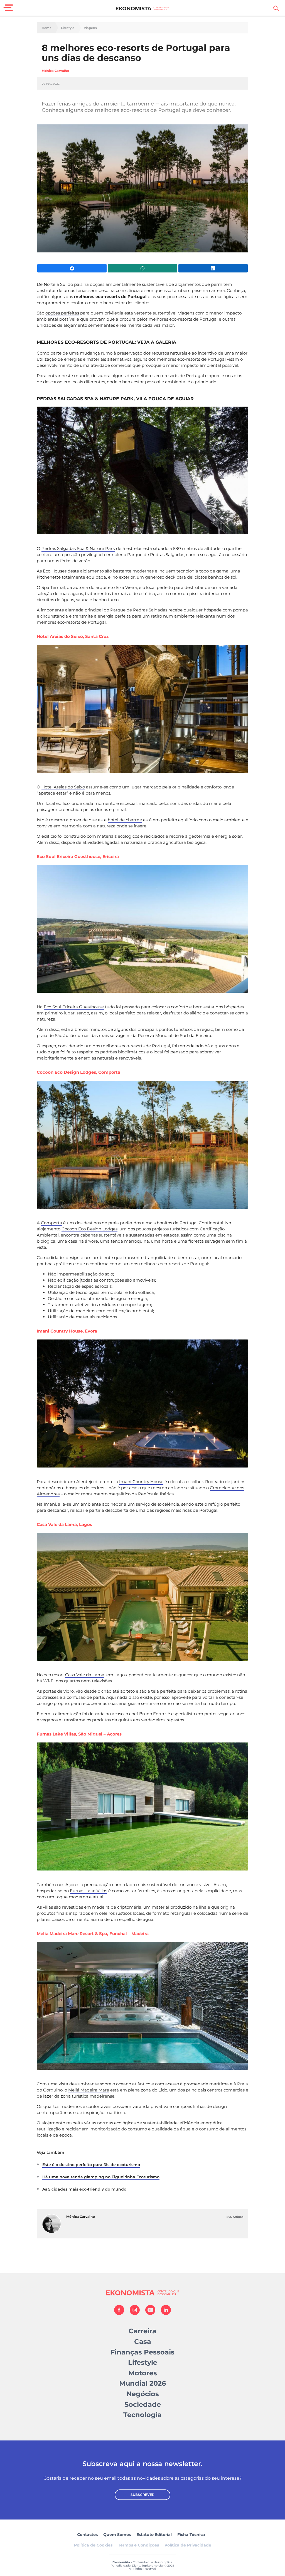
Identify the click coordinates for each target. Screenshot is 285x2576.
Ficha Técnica (191, 2535)
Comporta (51, 1223)
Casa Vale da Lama (85, 1675)
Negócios (143, 2394)
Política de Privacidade (188, 2545)
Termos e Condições (138, 2545)
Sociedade (143, 2404)
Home (47, 28)
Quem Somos (117, 2535)
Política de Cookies (93, 2545)
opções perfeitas (62, 313)
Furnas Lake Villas (89, 1891)
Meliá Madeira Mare (89, 2090)
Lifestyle (68, 28)
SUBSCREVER (142, 2495)
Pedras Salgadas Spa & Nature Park (78, 548)
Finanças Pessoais (142, 2352)
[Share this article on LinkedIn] (213, 268)
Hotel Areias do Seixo (63, 787)
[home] (143, 8)
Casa (143, 2342)
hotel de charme (125, 820)
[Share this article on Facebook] (72, 268)
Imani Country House (141, 1482)
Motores (143, 2373)
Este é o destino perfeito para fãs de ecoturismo (91, 2165)
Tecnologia (142, 2415)
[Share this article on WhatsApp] (142, 268)
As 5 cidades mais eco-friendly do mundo (84, 2189)
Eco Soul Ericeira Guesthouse (74, 1007)
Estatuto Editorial (154, 2535)
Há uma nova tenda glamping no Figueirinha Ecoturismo (101, 2177)
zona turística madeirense (88, 2096)
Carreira (142, 2331)
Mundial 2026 (142, 2383)
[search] (276, 8)
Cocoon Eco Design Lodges (89, 1229)
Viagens (90, 28)
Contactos (87, 2535)
